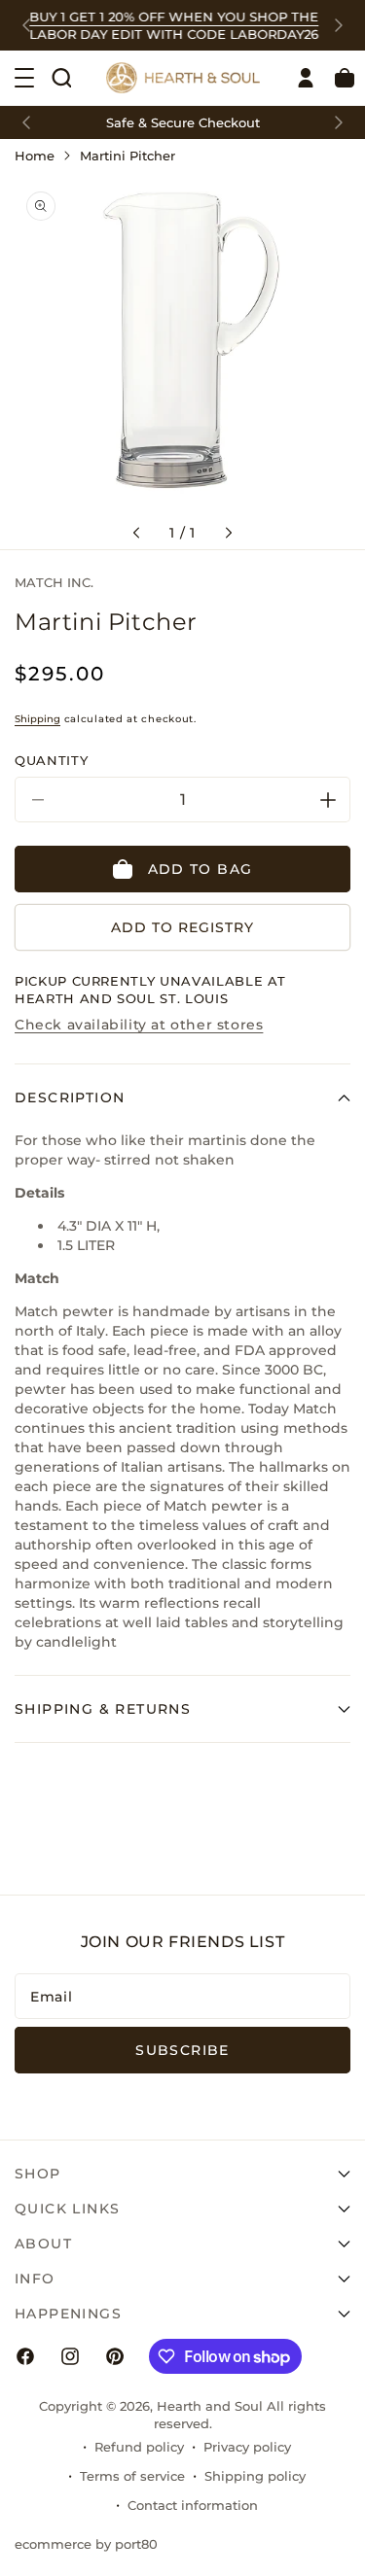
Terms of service (132, 2476)
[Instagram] (70, 2356)
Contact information (193, 2505)
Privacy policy (247, 2447)
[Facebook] (25, 2356)
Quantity (51, 760)
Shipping (37, 719)
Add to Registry (182, 927)
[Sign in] (306, 78)
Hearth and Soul (210, 2406)
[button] (61, 78)
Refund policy (139, 2447)
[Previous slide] (26, 25)
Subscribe (182, 2050)
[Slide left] (136, 533)
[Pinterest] (115, 2356)
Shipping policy (255, 2476)
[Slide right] (229, 533)
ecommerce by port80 (86, 2544)
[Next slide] (339, 25)
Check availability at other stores (139, 1025)
